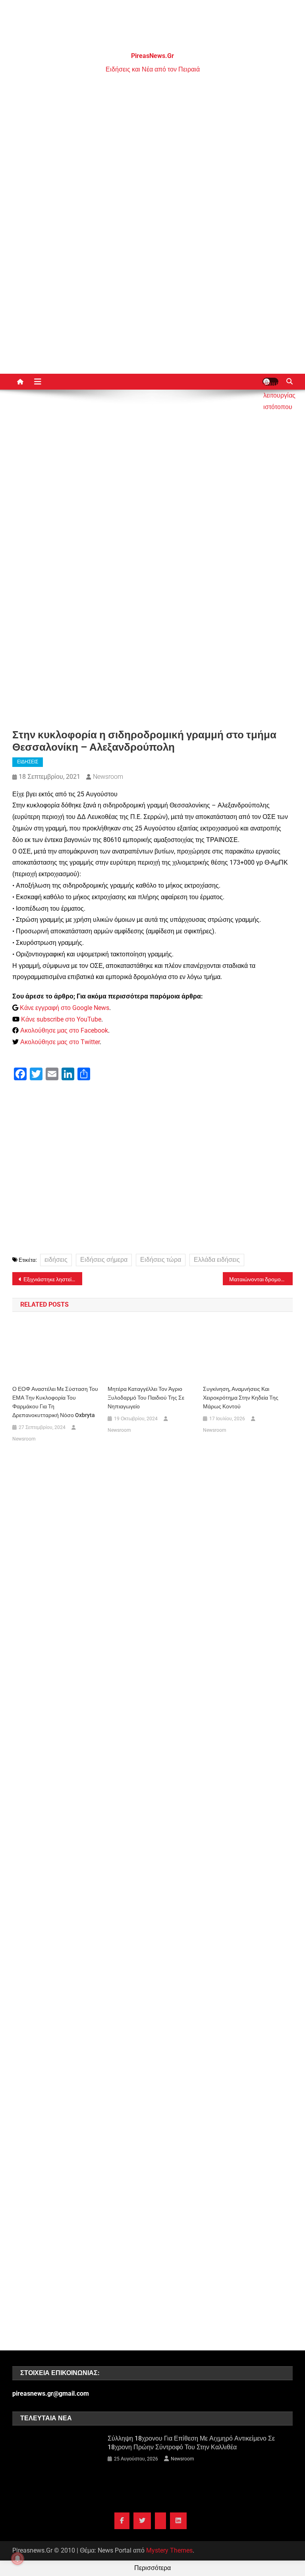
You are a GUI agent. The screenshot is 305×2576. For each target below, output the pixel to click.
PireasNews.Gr (152, 56)
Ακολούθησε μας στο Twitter (60, 1042)
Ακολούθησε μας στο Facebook (64, 1030)
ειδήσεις (56, 1260)
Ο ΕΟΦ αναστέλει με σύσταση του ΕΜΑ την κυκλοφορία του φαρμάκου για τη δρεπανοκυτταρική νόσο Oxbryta (55, 1402)
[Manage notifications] (17, 2559)
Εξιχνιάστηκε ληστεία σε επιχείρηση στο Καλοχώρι (53, 1279)
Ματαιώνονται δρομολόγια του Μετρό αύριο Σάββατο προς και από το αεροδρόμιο (261, 1279)
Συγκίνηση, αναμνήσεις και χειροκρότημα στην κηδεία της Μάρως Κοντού (241, 1398)
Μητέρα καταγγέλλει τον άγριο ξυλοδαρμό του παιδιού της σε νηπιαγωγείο (146, 1398)
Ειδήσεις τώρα (161, 1260)
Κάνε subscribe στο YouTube (61, 1019)
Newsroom (108, 777)
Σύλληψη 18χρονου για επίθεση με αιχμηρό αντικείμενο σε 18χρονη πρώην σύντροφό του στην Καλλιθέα (191, 2443)
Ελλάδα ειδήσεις (217, 1260)
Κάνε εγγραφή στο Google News (65, 1008)
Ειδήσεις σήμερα (104, 1260)
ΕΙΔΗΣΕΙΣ (28, 762)
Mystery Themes (169, 2550)
